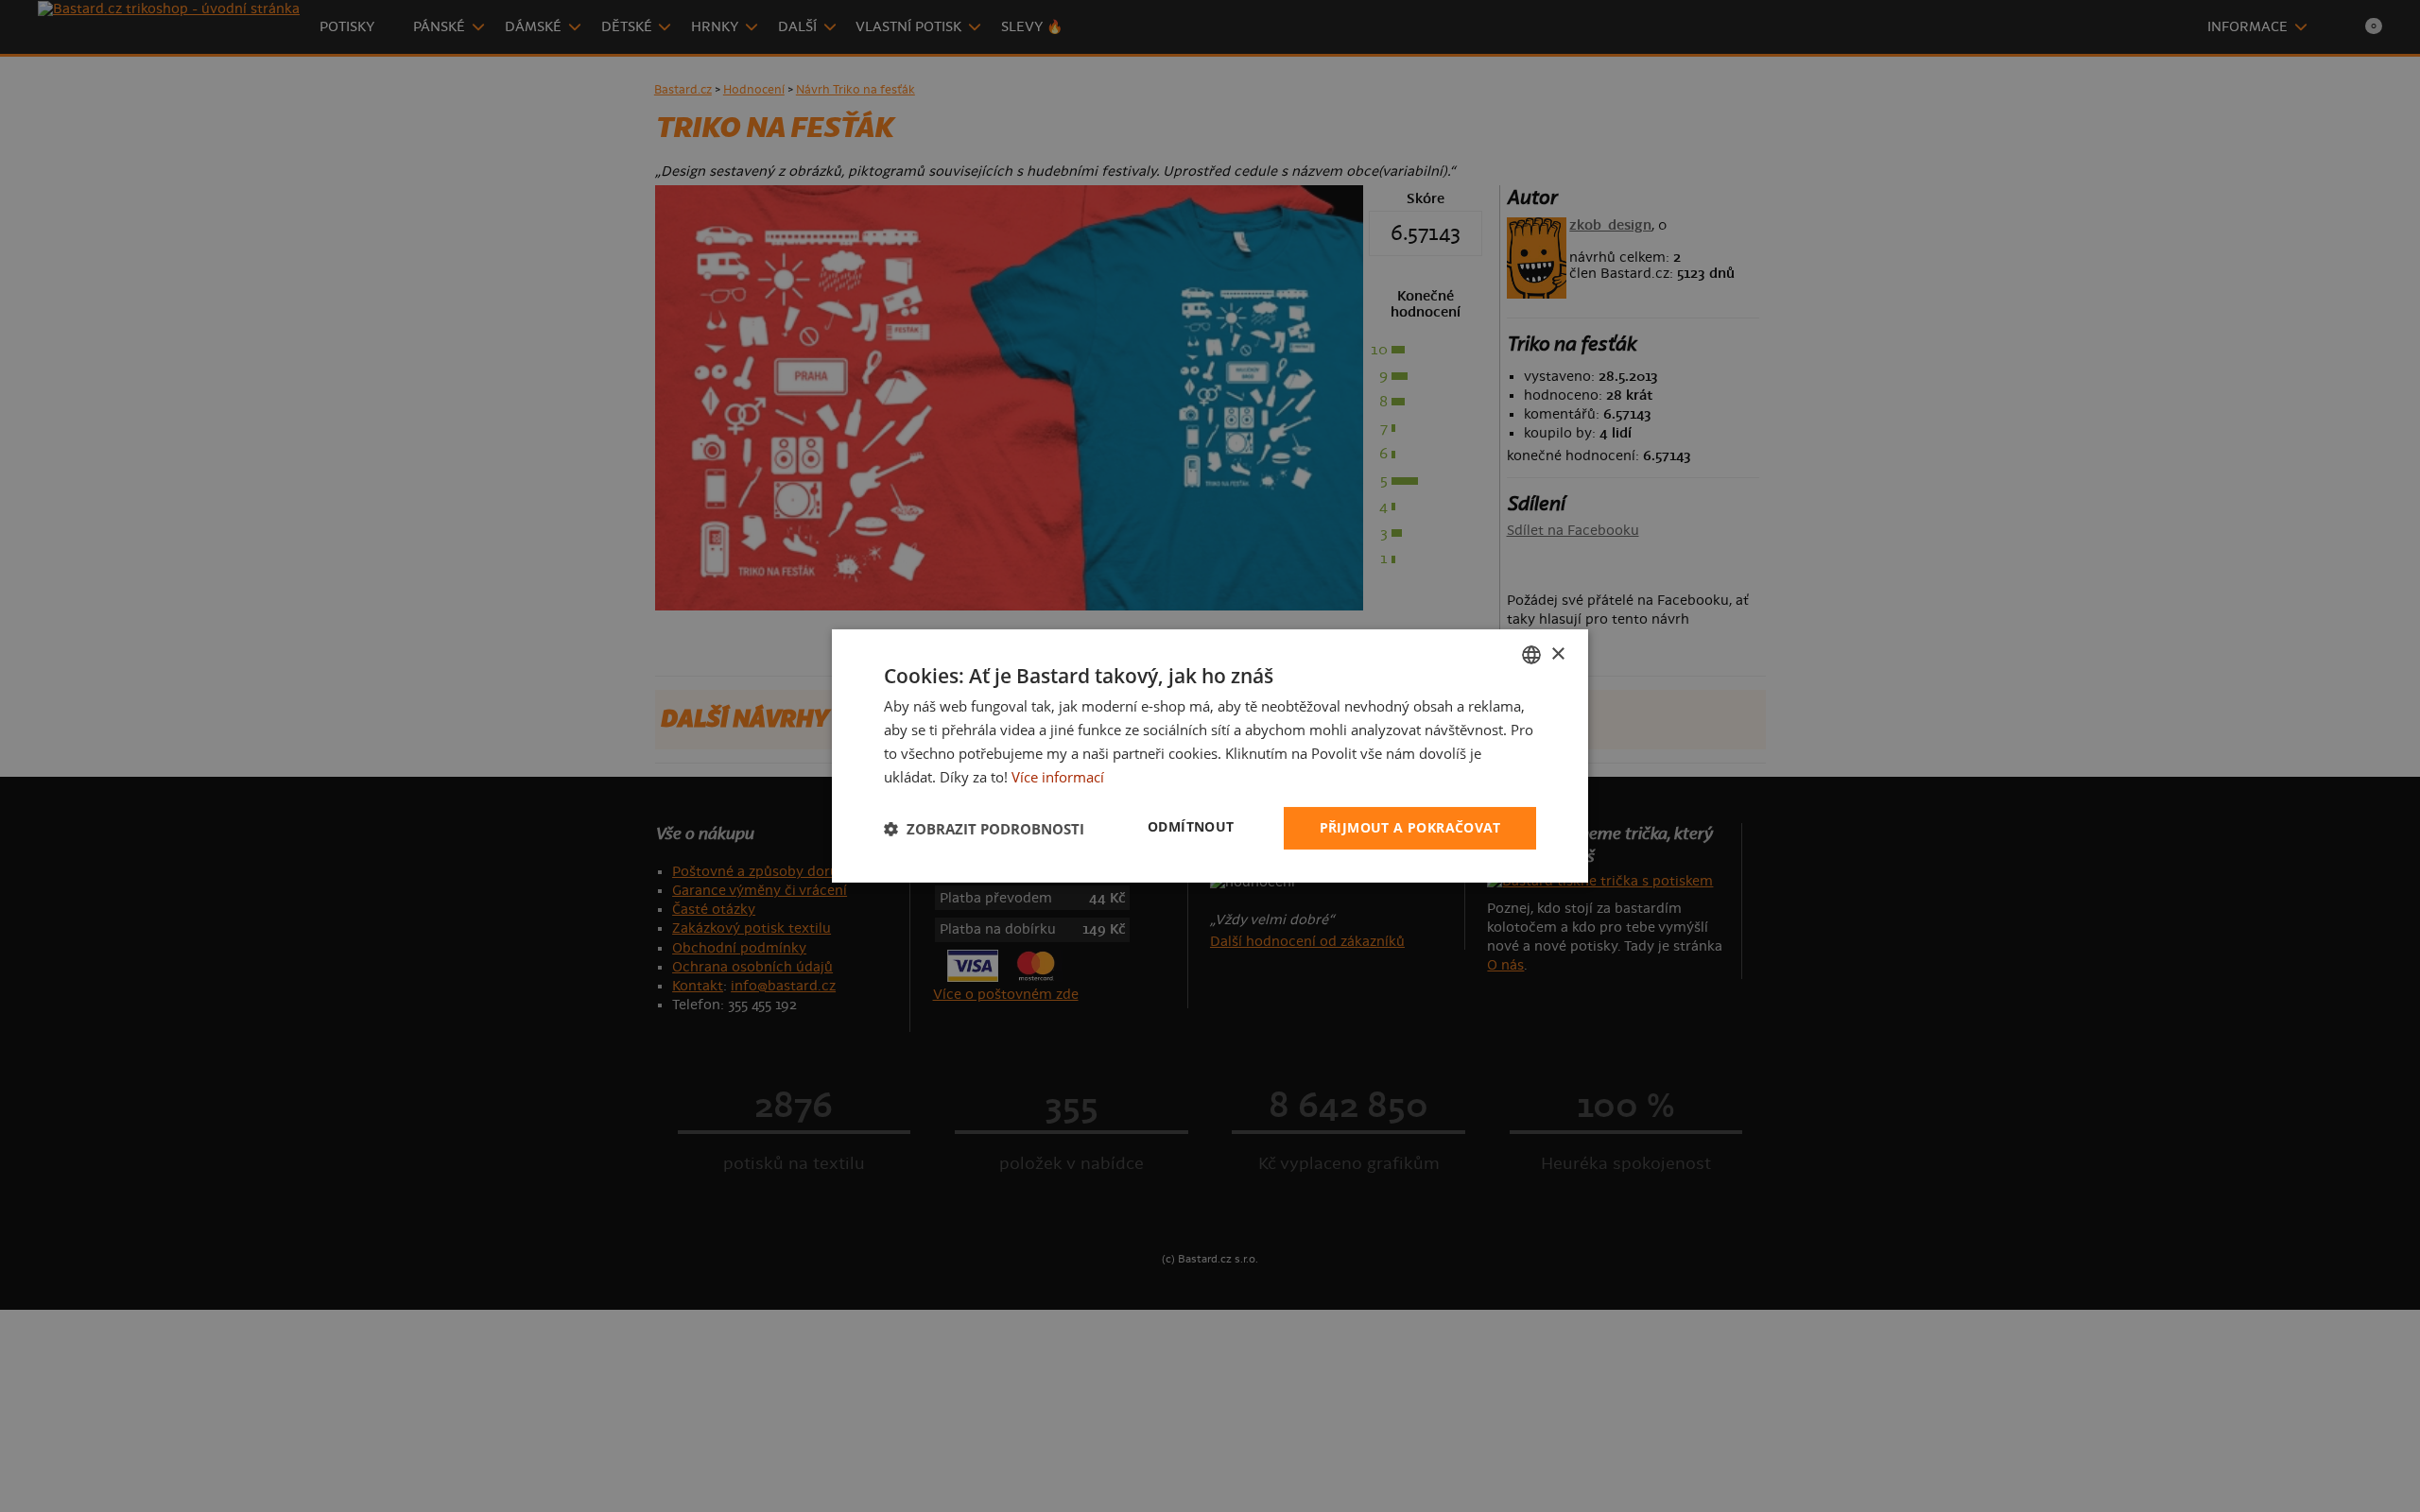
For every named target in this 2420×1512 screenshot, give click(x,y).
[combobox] (1531, 655)
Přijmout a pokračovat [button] (1410, 827)
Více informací (1058, 777)
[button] (984, 829)
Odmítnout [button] (1191, 826)
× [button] (1557, 653)
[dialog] (1210, 756)
